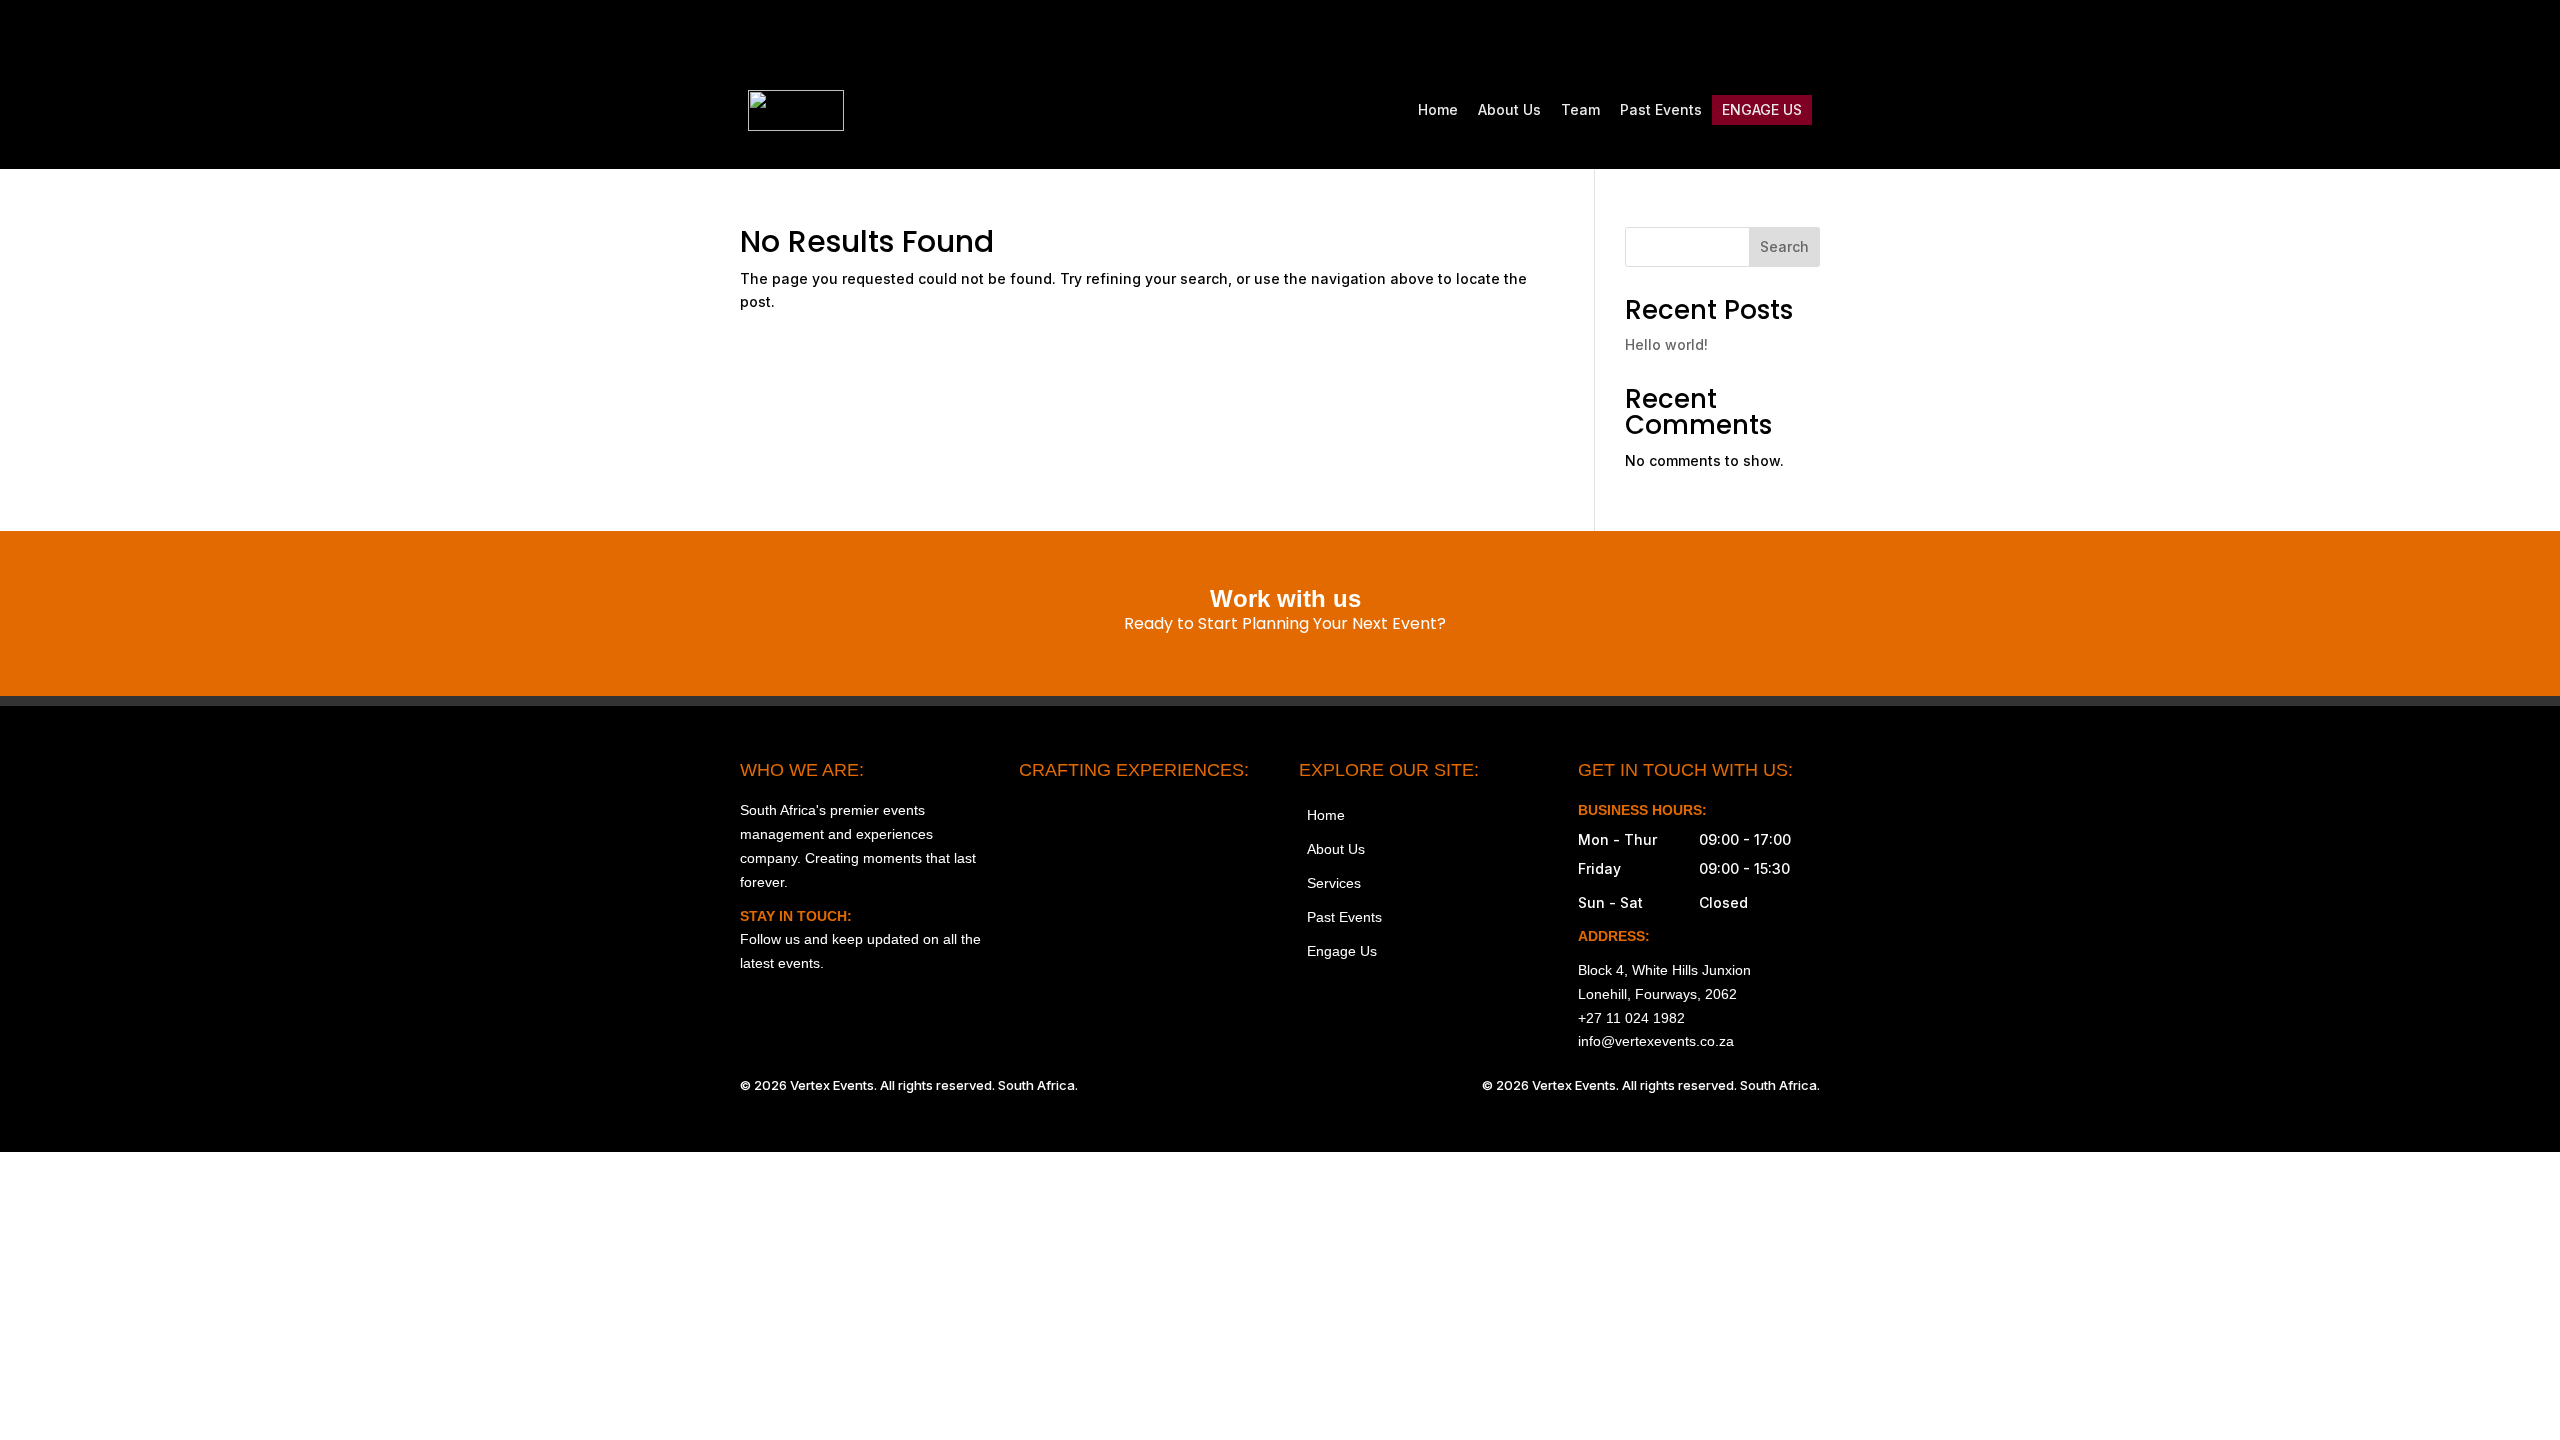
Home (1438, 109)
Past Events (1661, 109)
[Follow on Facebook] (1678, 36)
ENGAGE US (1762, 109)
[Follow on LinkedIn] (1804, 36)
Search (1784, 246)
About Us (1509, 109)
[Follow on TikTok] (1720, 36)
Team (1580, 109)
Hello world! (1666, 344)
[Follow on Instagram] (1636, 36)
